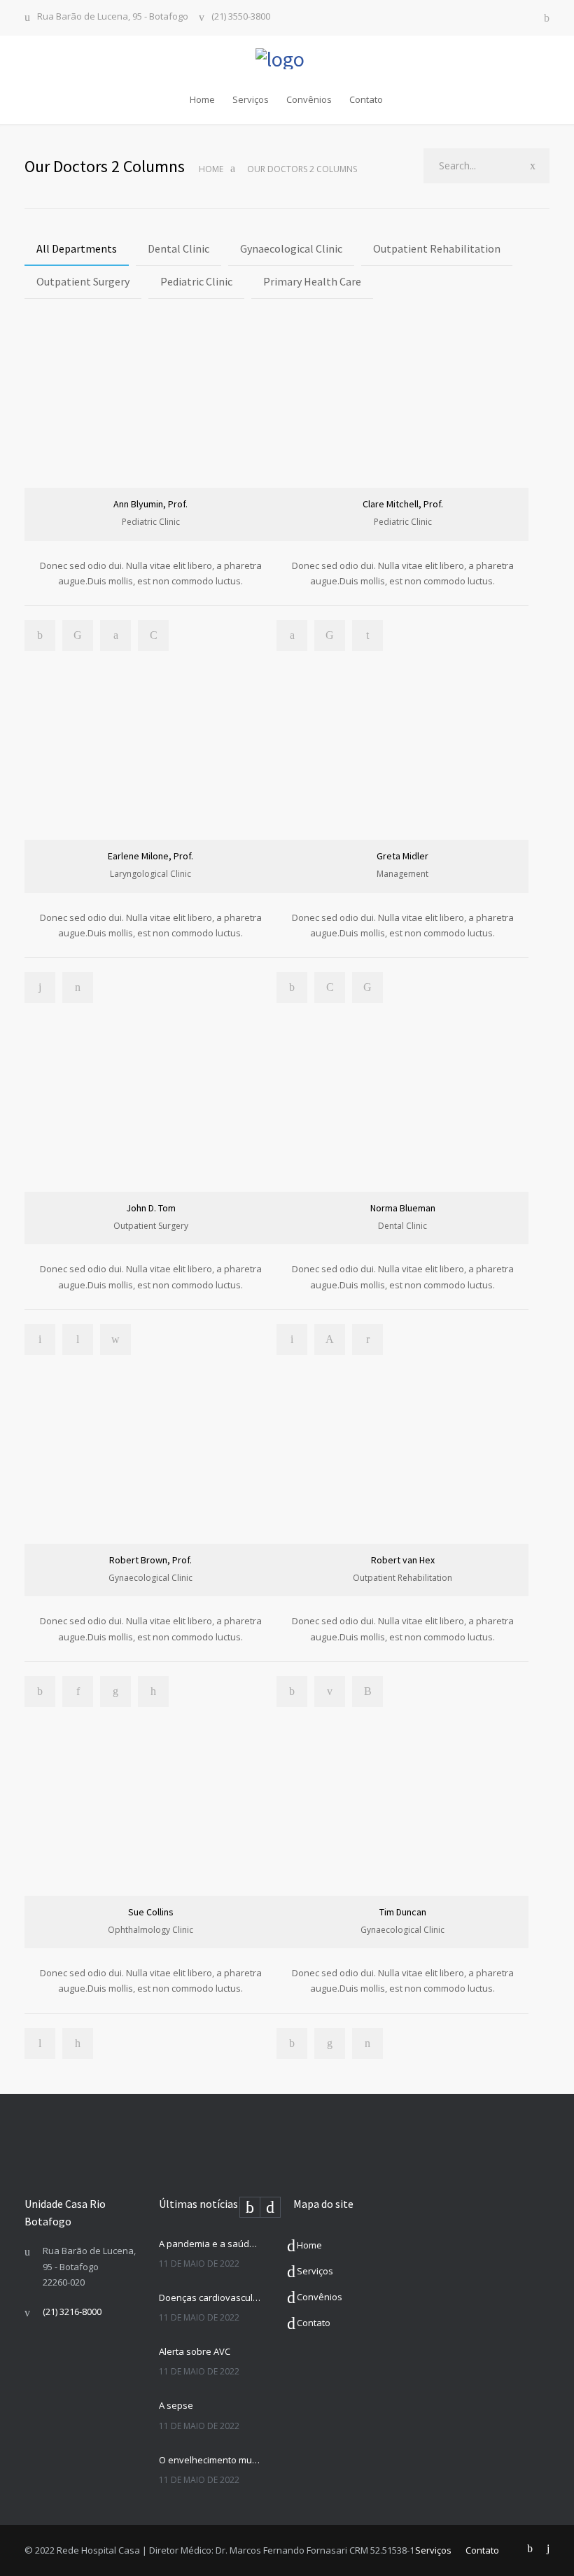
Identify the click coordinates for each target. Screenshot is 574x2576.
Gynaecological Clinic (291, 248)
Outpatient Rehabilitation (437, 248)
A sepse (176, 2405)
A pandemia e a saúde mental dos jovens (211, 2244)
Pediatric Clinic (196, 281)
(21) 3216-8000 (72, 2311)
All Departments (77, 248)
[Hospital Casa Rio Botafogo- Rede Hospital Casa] (287, 59)
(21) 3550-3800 (241, 17)
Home (202, 99)
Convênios (309, 99)
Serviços (251, 99)
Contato (366, 99)
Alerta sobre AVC (195, 2351)
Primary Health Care (312, 281)
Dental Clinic (178, 248)
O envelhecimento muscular (211, 2460)
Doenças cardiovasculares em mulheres (211, 2297)
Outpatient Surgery (83, 281)
